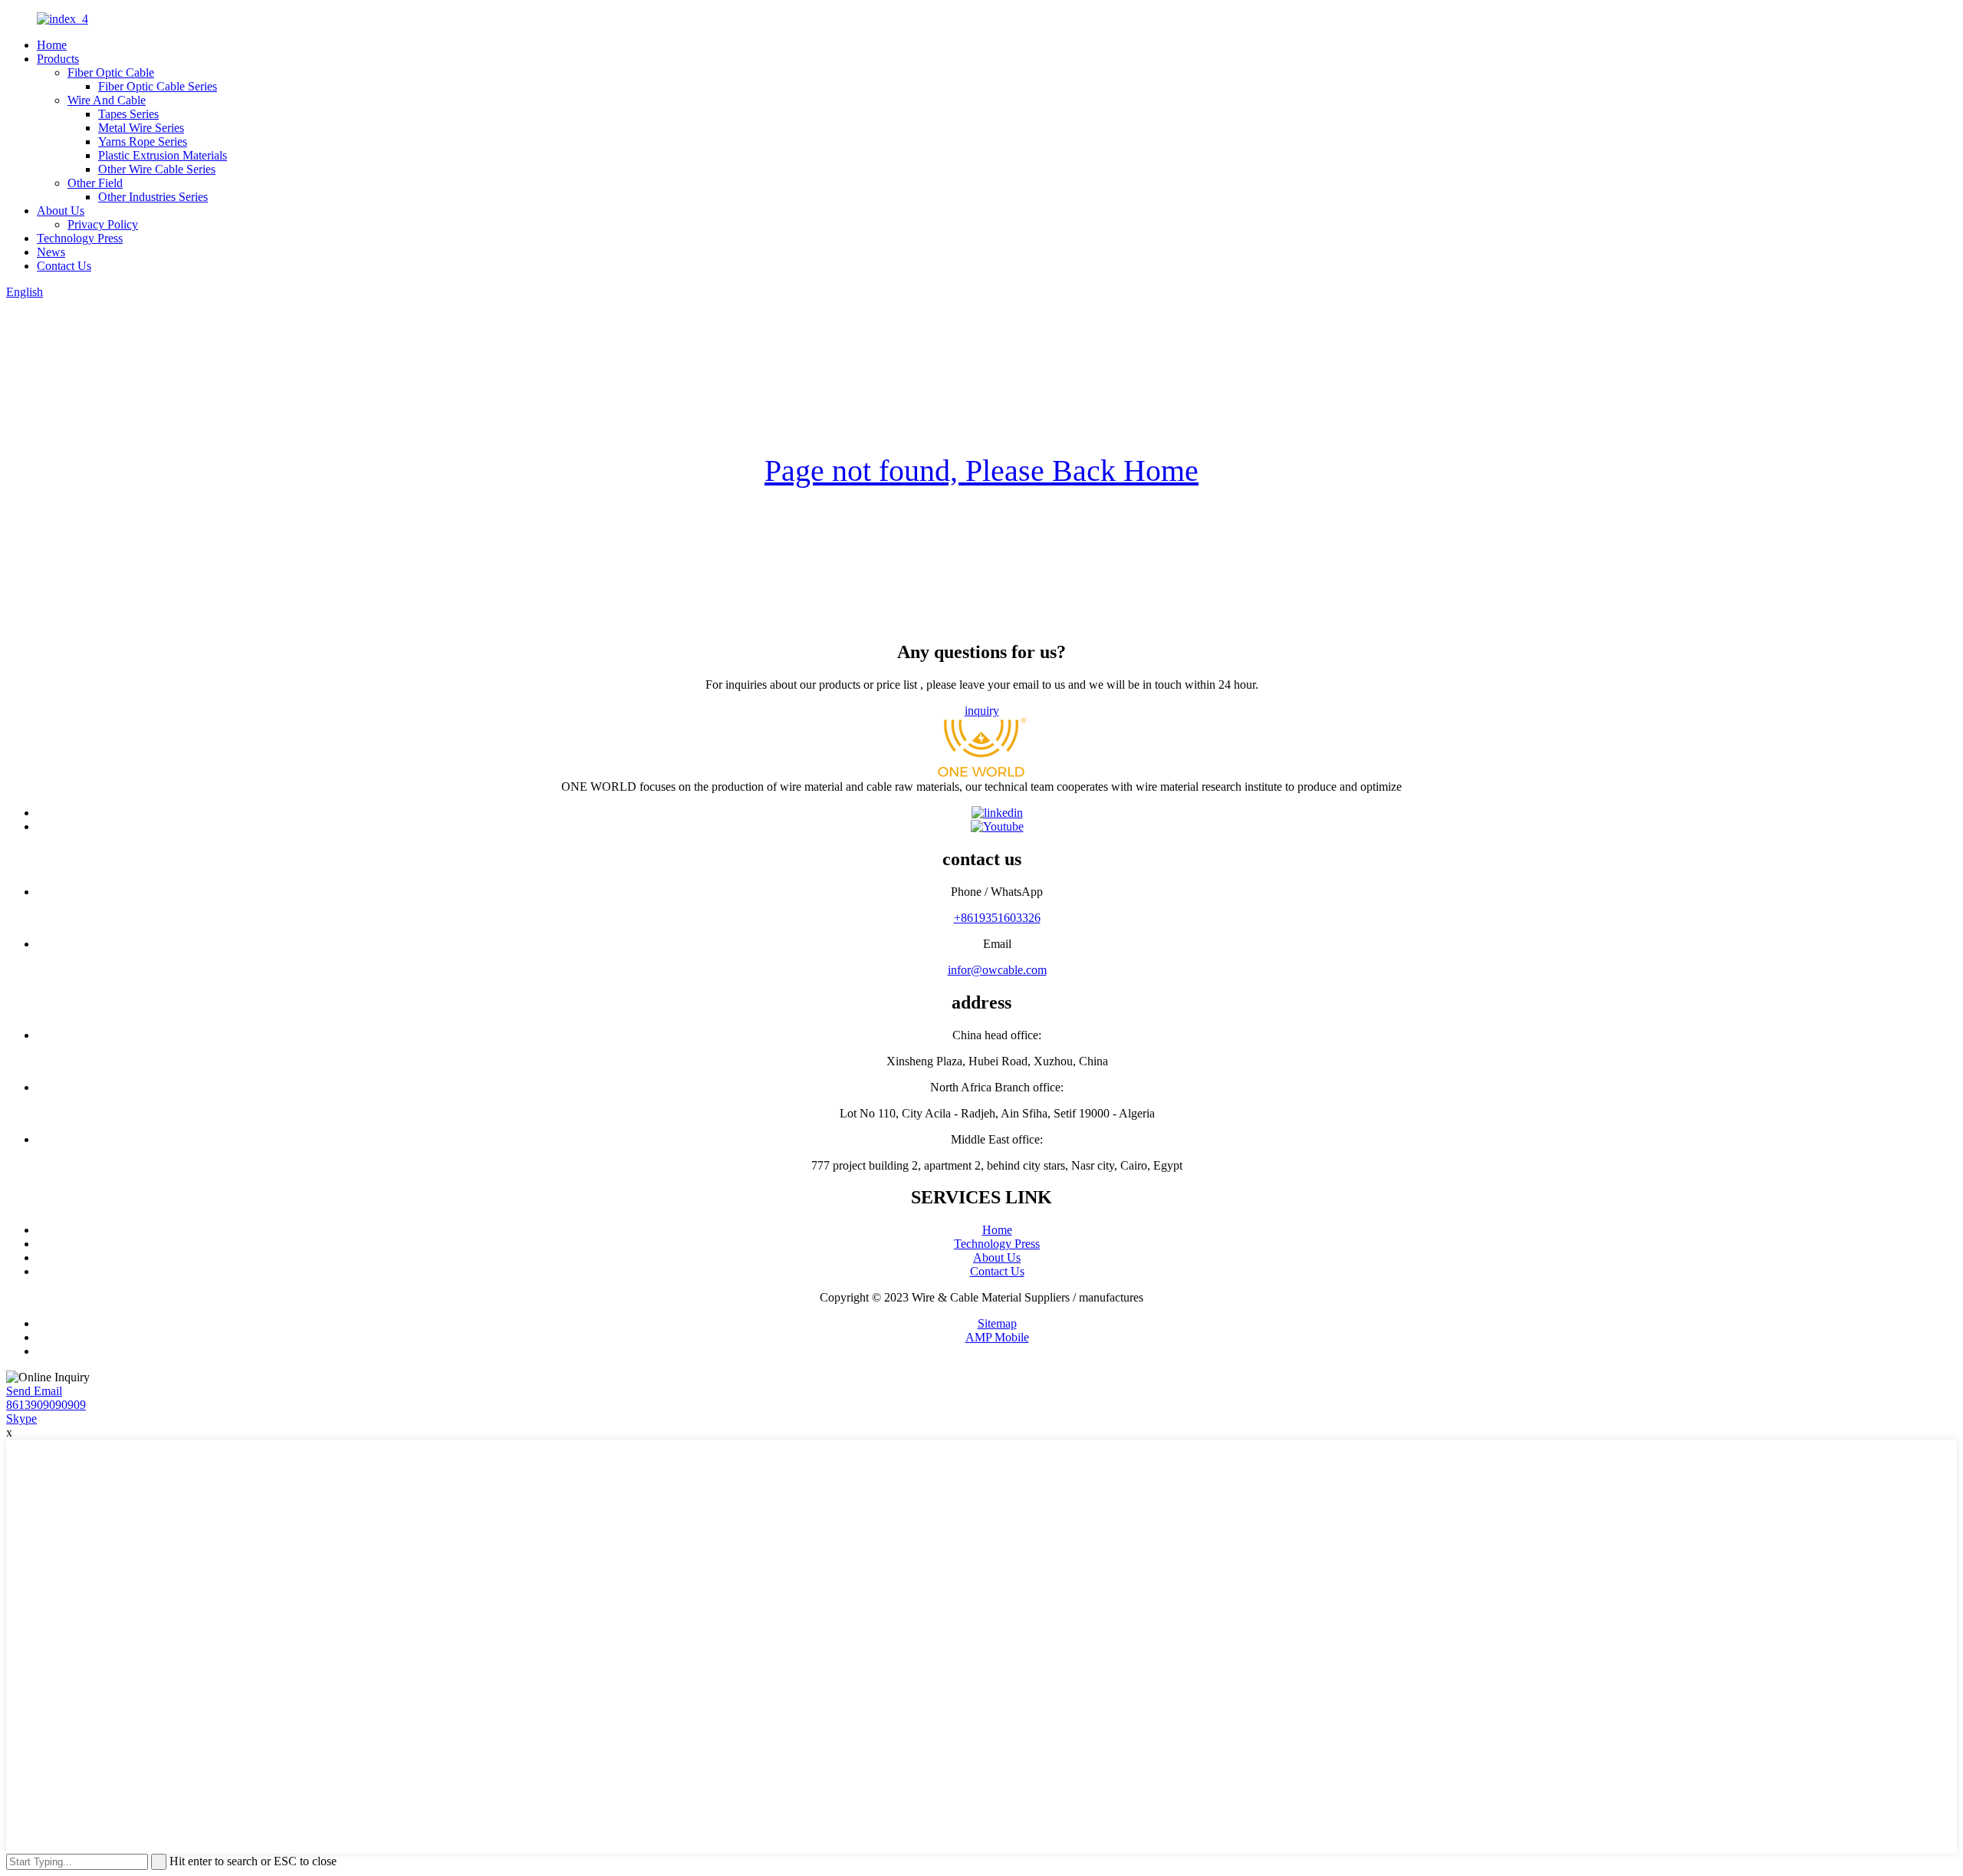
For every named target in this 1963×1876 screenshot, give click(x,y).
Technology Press (80, 238)
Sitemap (997, 1323)
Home (52, 45)
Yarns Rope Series (143, 142)
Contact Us (64, 266)
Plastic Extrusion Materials (163, 155)
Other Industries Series (153, 197)
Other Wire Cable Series (157, 169)
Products (58, 59)
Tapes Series (128, 114)
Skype (21, 1419)
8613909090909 (46, 1405)
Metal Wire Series (141, 128)
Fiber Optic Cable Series (158, 86)
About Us (61, 211)
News (51, 252)
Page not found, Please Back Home (981, 471)
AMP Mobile (997, 1337)
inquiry (982, 711)
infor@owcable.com (997, 970)
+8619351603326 (997, 918)
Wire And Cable (107, 100)
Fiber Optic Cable (111, 72)
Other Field (95, 183)
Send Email (34, 1391)
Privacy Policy (103, 224)
